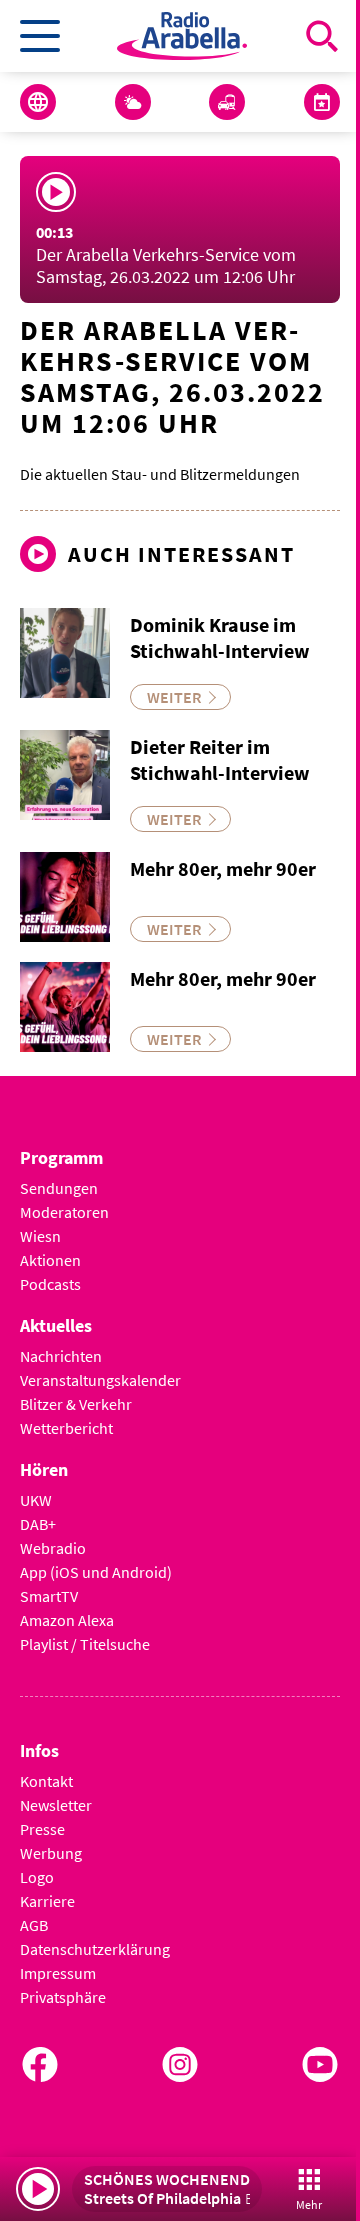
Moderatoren (64, 1212)
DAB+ (38, 1524)
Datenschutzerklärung (95, 1949)
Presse (42, 1829)
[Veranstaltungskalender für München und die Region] (322, 102)
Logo (37, 1877)
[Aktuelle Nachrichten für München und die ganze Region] (38, 102)
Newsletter (56, 1805)
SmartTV (49, 1596)
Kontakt (46, 1781)
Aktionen (50, 1260)
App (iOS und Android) (96, 1572)
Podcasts (50, 1284)
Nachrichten (61, 1356)
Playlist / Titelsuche (85, 1644)
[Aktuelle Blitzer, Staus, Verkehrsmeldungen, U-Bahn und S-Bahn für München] (227, 102)
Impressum (58, 1973)
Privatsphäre (63, 1997)
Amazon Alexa (67, 1620)
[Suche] (322, 36)
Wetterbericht (66, 1428)
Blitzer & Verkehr (76, 1404)
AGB (34, 1925)
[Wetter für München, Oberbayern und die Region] (133, 102)
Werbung (51, 1853)
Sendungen (59, 1188)
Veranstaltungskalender (100, 1380)
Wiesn (40, 1236)
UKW (36, 1500)
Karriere (47, 1901)
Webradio (53, 1548)
